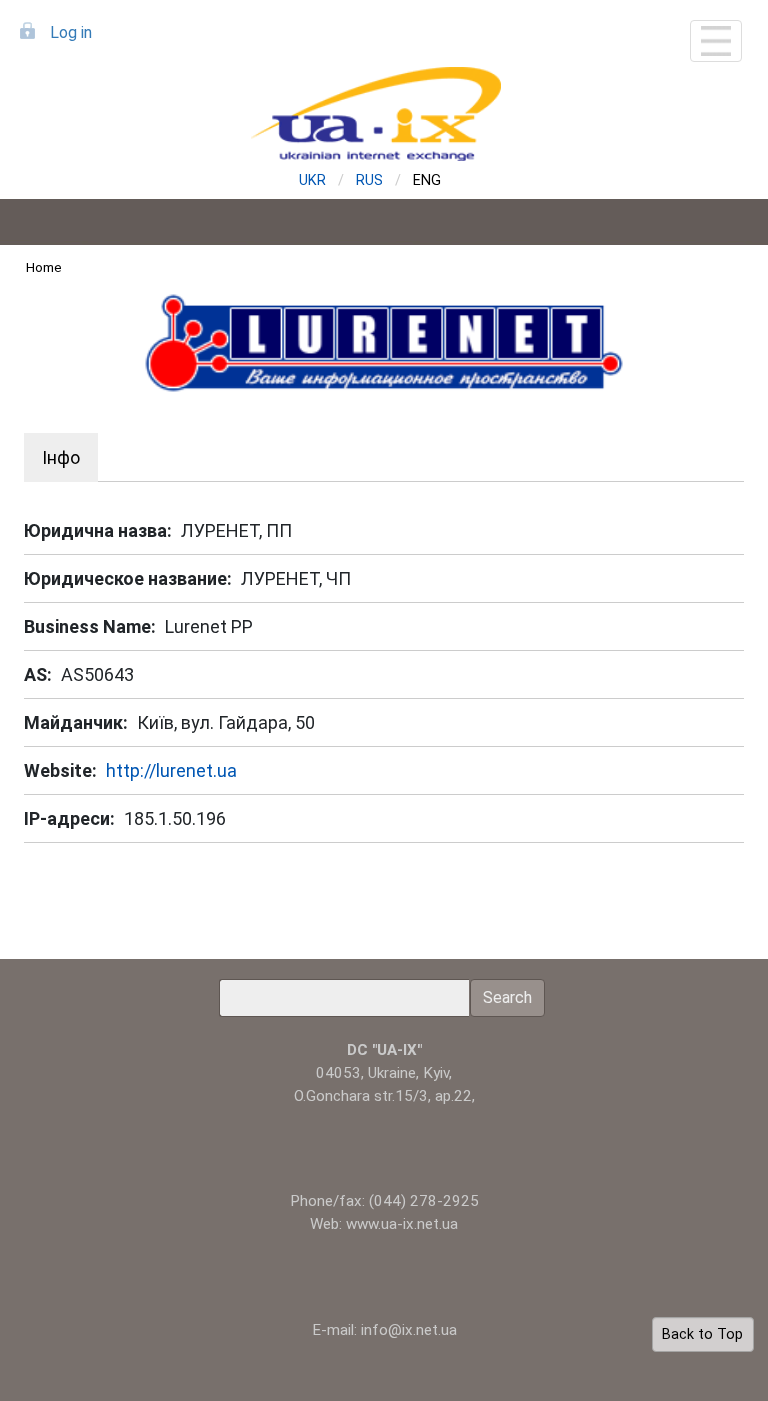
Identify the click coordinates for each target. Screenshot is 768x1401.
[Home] (384, 114)
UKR (312, 180)
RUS (369, 180)
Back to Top (702, 1334)
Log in (71, 32)
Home (44, 267)
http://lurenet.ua (171, 770)
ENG (427, 180)
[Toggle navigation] (716, 41)
